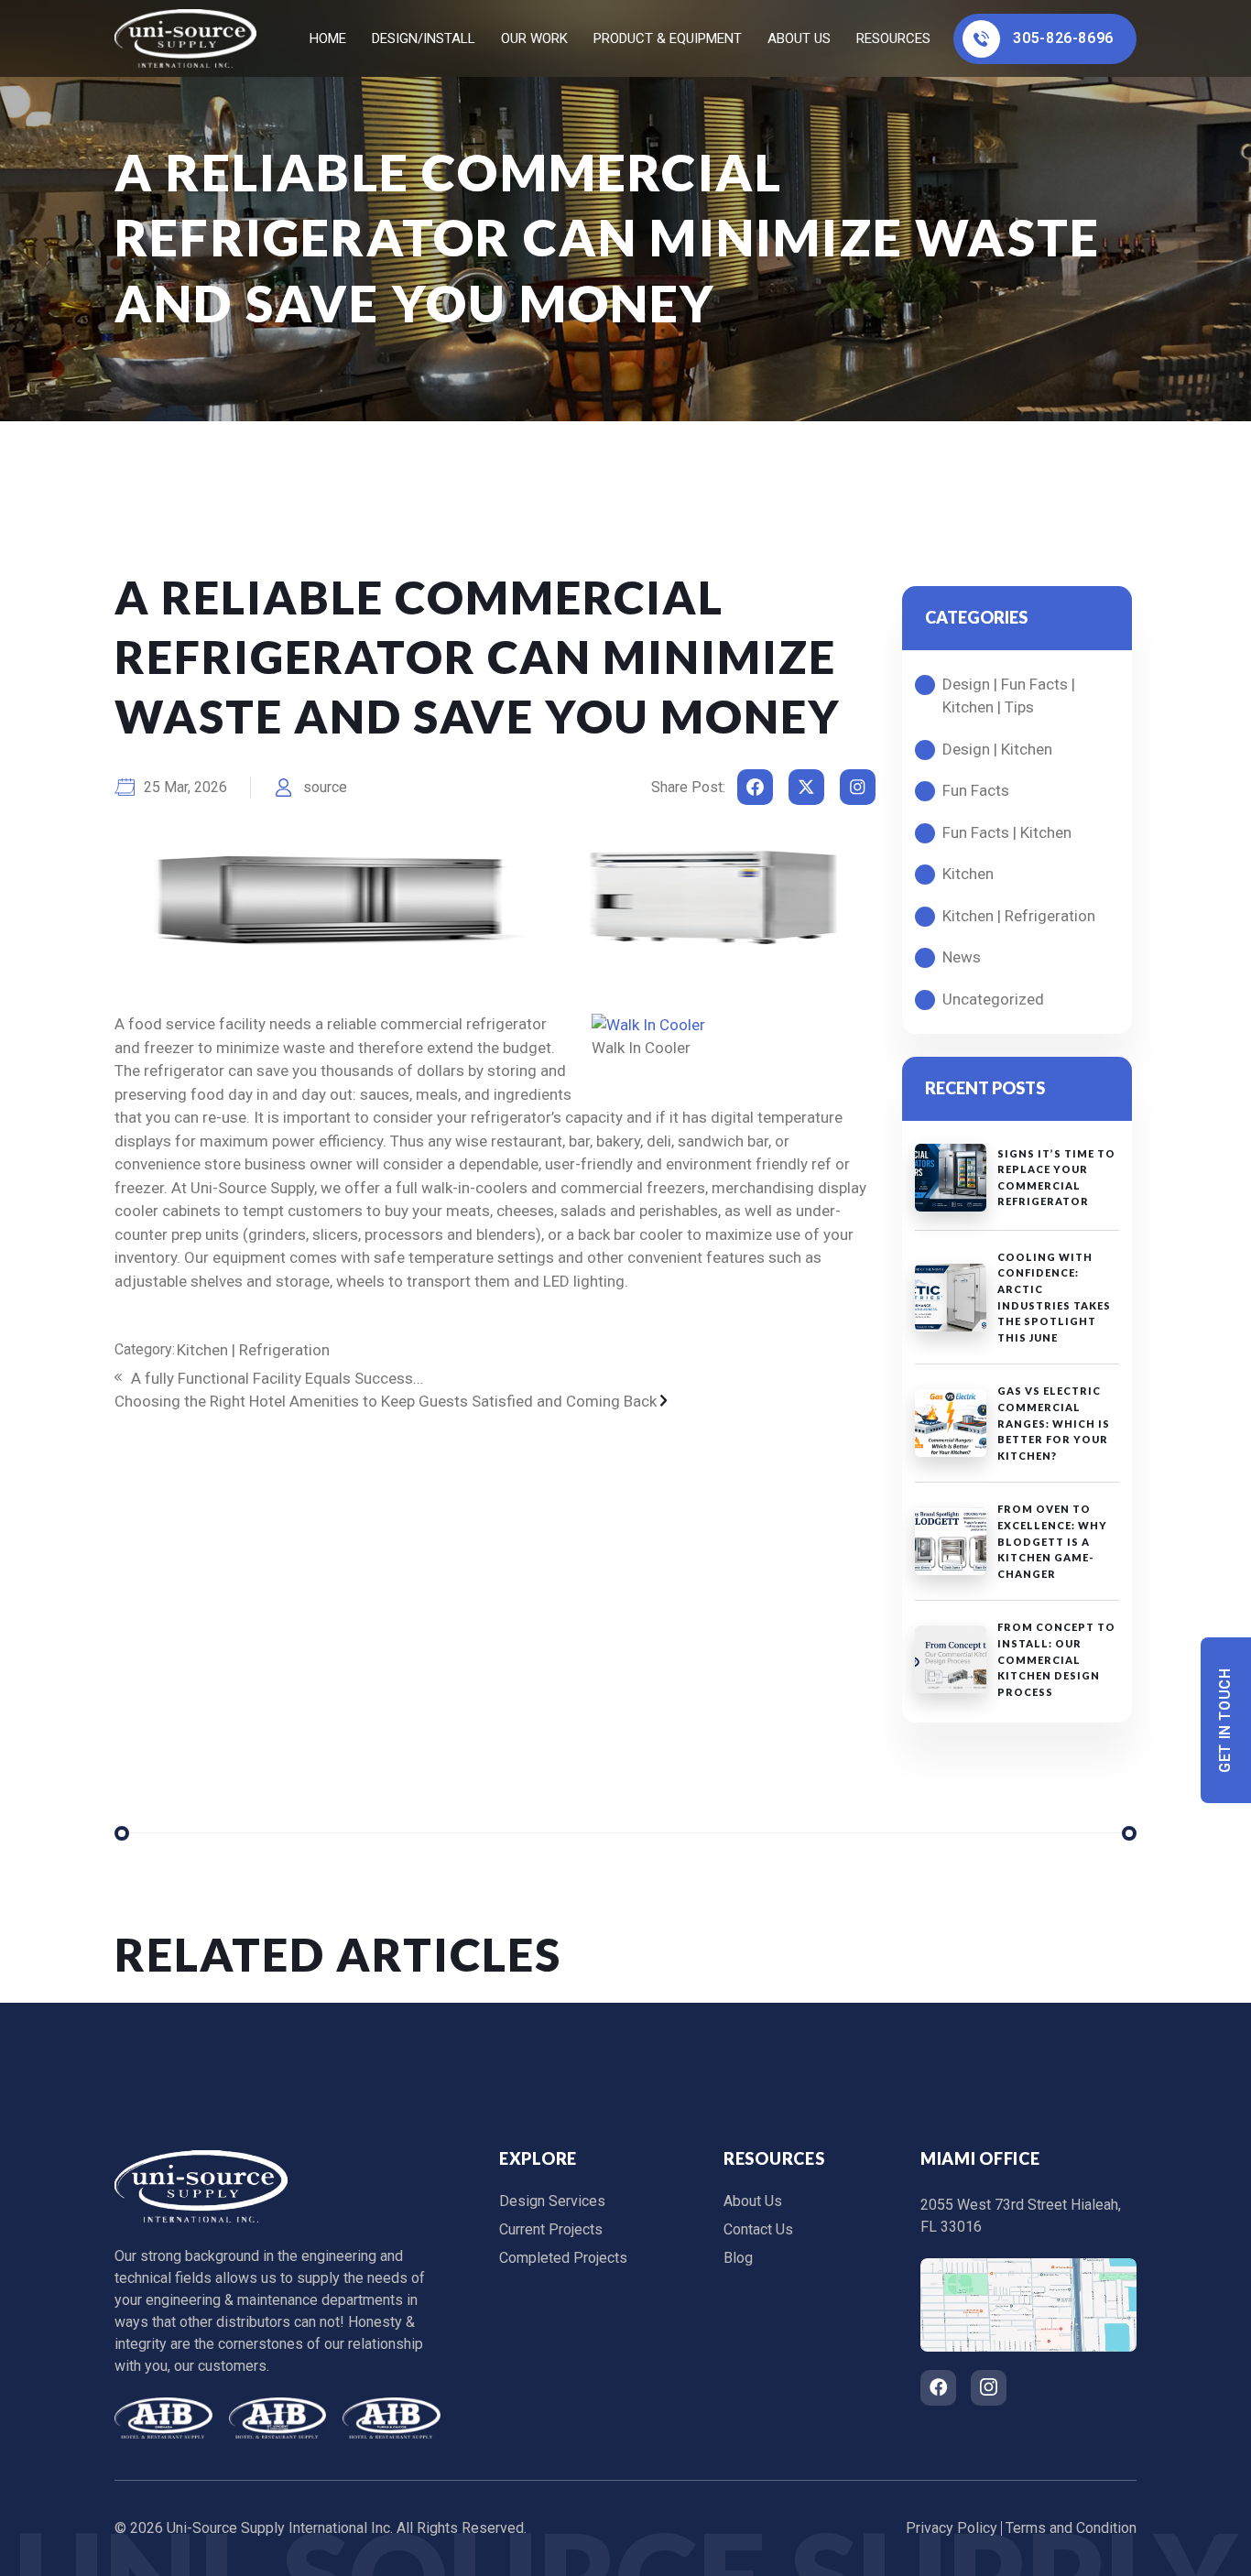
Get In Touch (1226, 1720)
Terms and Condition (1071, 2528)
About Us (799, 38)
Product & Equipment (668, 38)
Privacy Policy (952, 2528)
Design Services (552, 2201)
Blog (738, 2258)
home (328, 38)
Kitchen (968, 874)
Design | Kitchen (997, 749)
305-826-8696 (1063, 38)
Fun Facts (976, 790)
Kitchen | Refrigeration (253, 1350)
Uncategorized (993, 999)
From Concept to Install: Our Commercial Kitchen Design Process (1056, 1659)
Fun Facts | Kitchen (1007, 832)
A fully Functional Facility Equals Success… (275, 1378)
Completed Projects (563, 2258)
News (962, 957)
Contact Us (758, 2229)
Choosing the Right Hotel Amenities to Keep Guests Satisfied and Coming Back (387, 1401)
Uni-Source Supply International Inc (278, 2528)
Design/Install (424, 38)
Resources (893, 38)
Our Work (534, 38)
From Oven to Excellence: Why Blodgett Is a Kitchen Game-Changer (1052, 1541)
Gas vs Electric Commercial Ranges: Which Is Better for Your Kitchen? (1054, 1423)
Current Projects (551, 2229)
